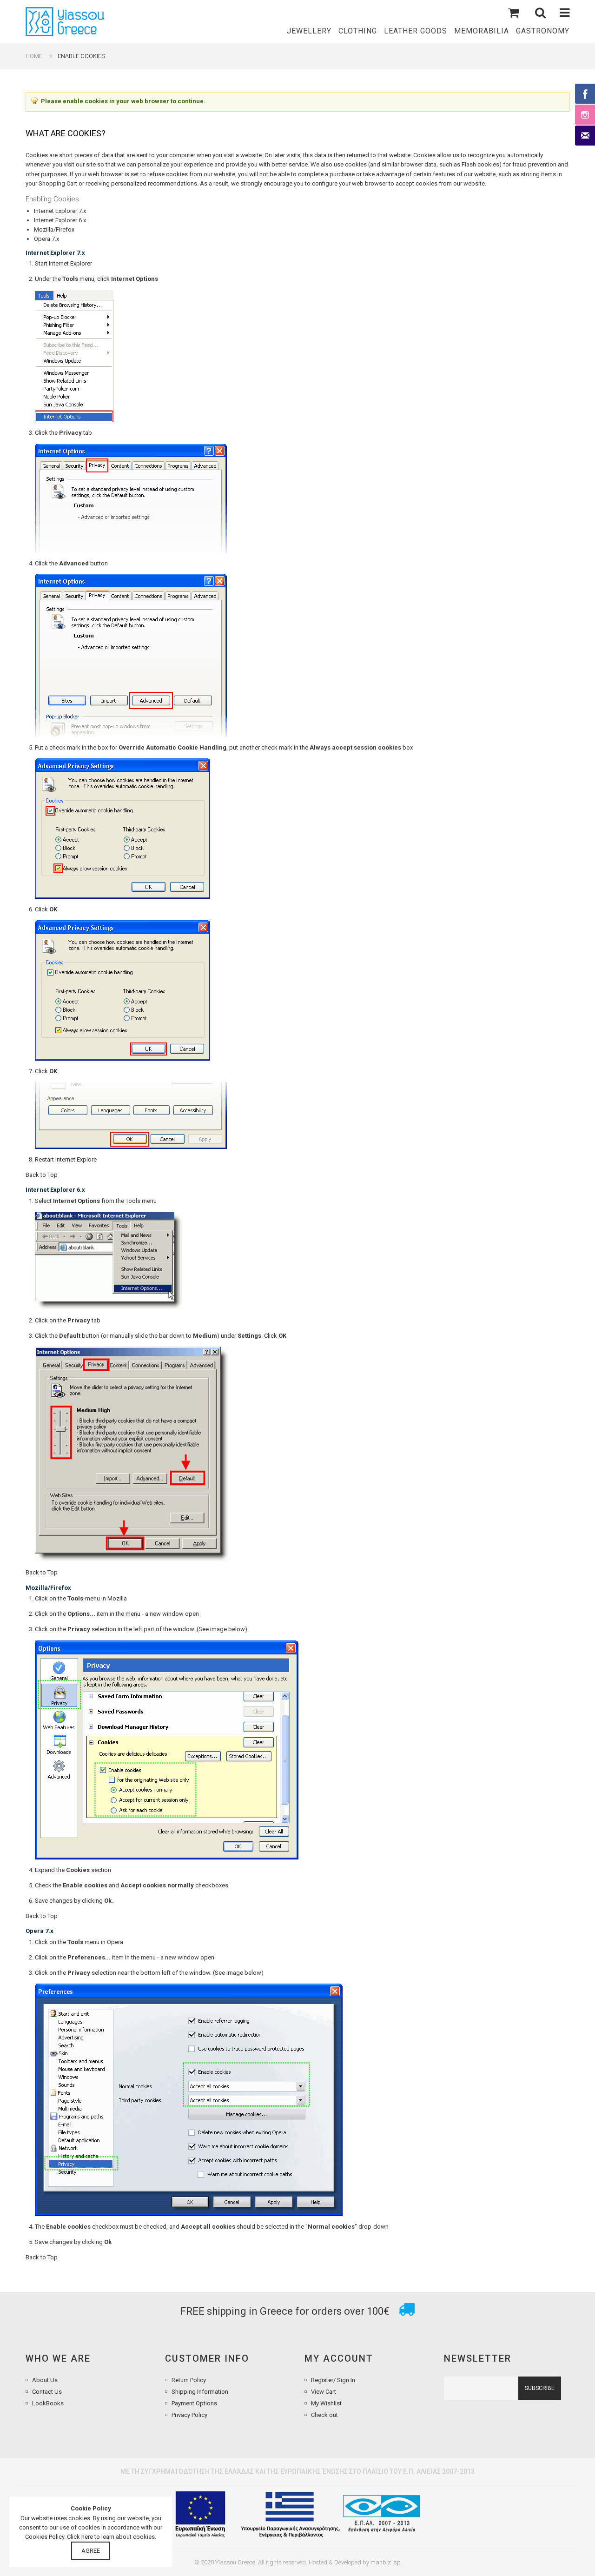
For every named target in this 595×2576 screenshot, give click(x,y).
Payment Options (194, 2403)
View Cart (324, 2392)
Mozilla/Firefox (54, 229)
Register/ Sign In (333, 2380)
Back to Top (42, 1175)
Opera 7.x (46, 239)
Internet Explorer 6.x (60, 220)
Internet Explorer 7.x (60, 211)
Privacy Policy (189, 2415)
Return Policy (189, 2380)
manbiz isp (386, 2562)
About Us (45, 2380)
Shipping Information (200, 2392)
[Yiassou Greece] (65, 22)
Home (34, 56)
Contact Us (47, 2392)
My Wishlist (326, 2403)
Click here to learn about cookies (111, 2537)
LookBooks (48, 2403)
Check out (324, 2415)
